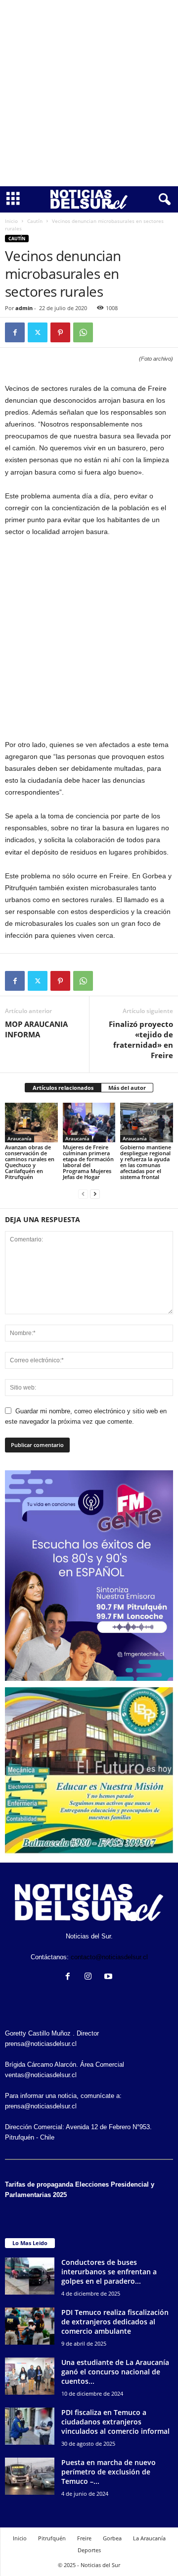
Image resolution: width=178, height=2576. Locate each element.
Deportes (89, 2550)
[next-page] (95, 1194)
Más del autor (127, 1088)
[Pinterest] (60, 332)
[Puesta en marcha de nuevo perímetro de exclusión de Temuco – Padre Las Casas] (30, 2476)
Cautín (35, 221)
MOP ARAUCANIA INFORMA (36, 1029)
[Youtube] (110, 1977)
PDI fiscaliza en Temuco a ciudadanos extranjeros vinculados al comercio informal (115, 2422)
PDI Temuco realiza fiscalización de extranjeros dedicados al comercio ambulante (115, 2322)
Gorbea (112, 2538)
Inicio (11, 221)
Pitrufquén (52, 2538)
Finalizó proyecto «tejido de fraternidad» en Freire (141, 1040)
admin (24, 308)
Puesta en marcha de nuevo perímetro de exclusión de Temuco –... (109, 2472)
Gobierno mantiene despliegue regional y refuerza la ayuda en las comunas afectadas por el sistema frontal (146, 1162)
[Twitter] (38, 332)
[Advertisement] (89, 93)
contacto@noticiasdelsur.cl (109, 1957)
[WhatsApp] (83, 332)
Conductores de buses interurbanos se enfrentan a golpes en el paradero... (109, 2272)
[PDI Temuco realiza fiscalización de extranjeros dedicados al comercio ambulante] (30, 2326)
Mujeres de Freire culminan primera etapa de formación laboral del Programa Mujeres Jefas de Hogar (88, 1162)
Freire (84, 2538)
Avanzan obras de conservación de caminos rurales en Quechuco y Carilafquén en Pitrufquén (30, 1162)
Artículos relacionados (63, 1088)
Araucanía (20, 1138)
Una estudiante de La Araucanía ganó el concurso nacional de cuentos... (115, 2372)
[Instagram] (90, 1977)
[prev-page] (83, 1194)
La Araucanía (149, 2538)
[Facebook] (15, 332)
